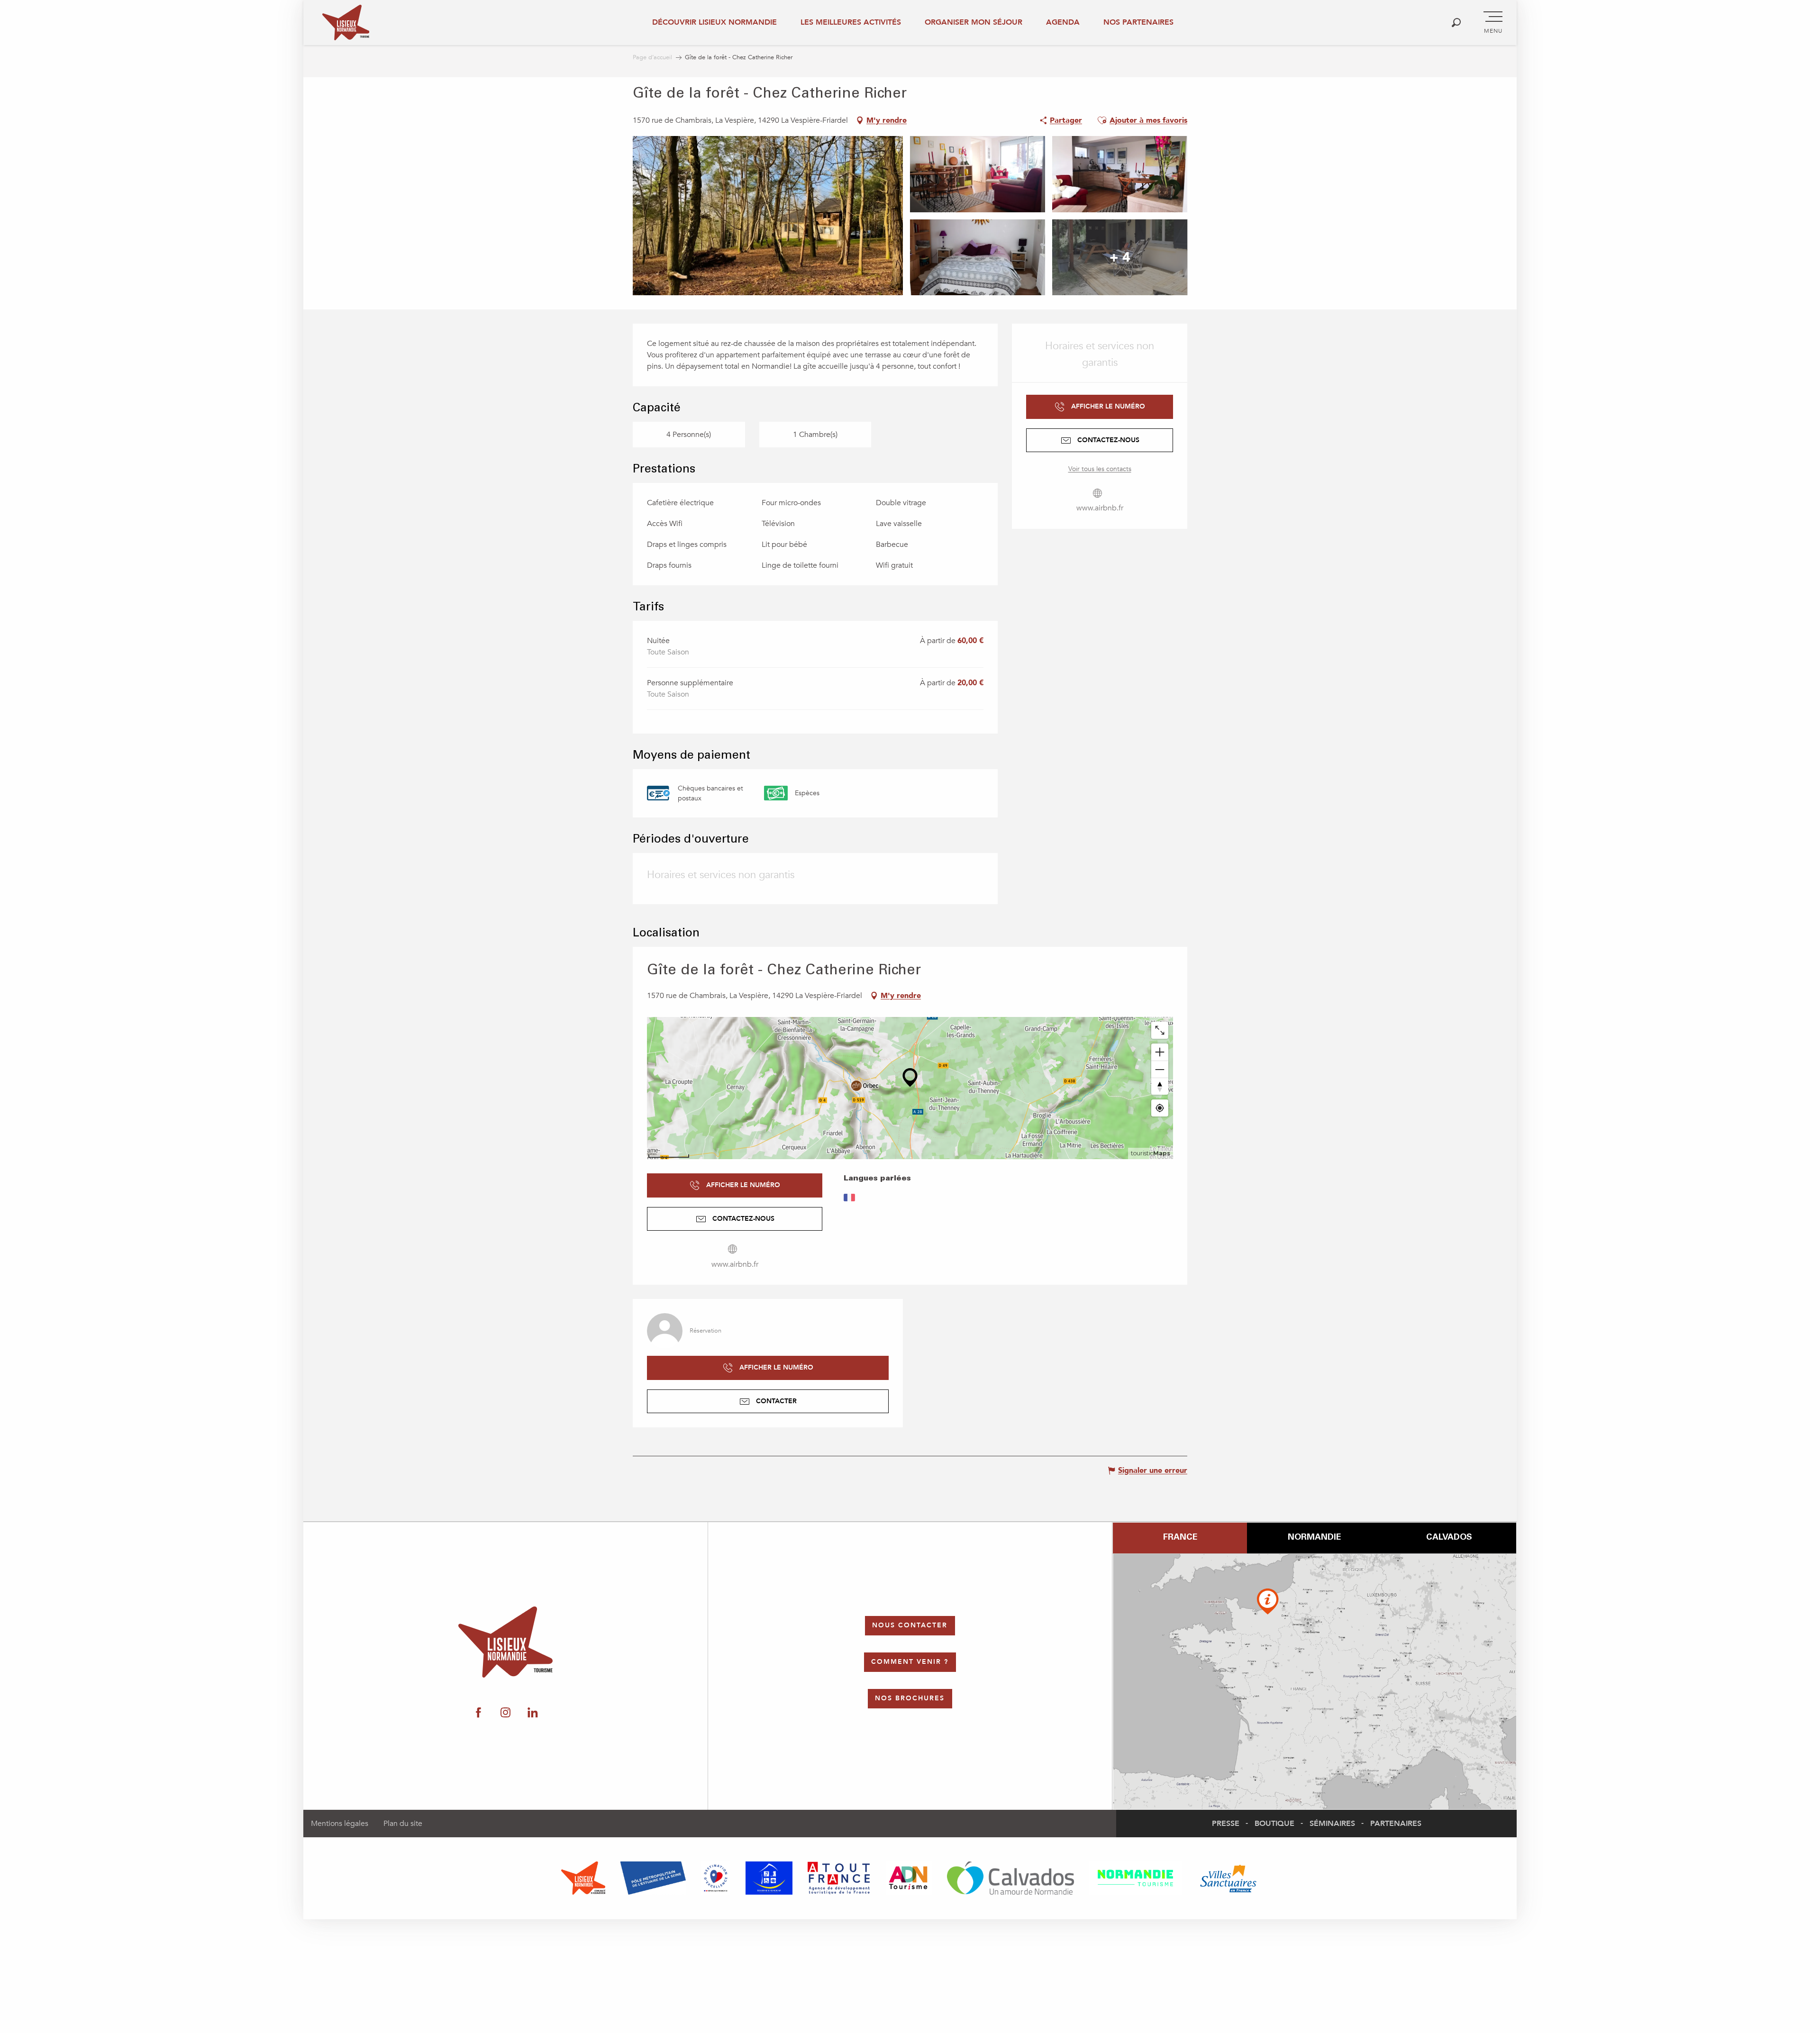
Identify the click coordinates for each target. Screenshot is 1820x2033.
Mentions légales (340, 1824)
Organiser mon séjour (974, 22)
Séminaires (1332, 1824)
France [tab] (1180, 1538)
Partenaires (1396, 1824)
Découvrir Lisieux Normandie (714, 22)
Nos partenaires (1138, 22)
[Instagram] (1696, 1148)
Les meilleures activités (851, 22)
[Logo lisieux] (505, 1642)
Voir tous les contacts (1100, 469)
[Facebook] (1667, 1148)
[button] (1456, 23)
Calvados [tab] (1449, 1538)
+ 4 (1120, 257)
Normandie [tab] (1314, 1538)
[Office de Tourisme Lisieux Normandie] (346, 23)
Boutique (1274, 1824)
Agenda (1063, 22)
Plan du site (403, 1824)
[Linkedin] (1726, 1148)
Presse (1226, 1824)
